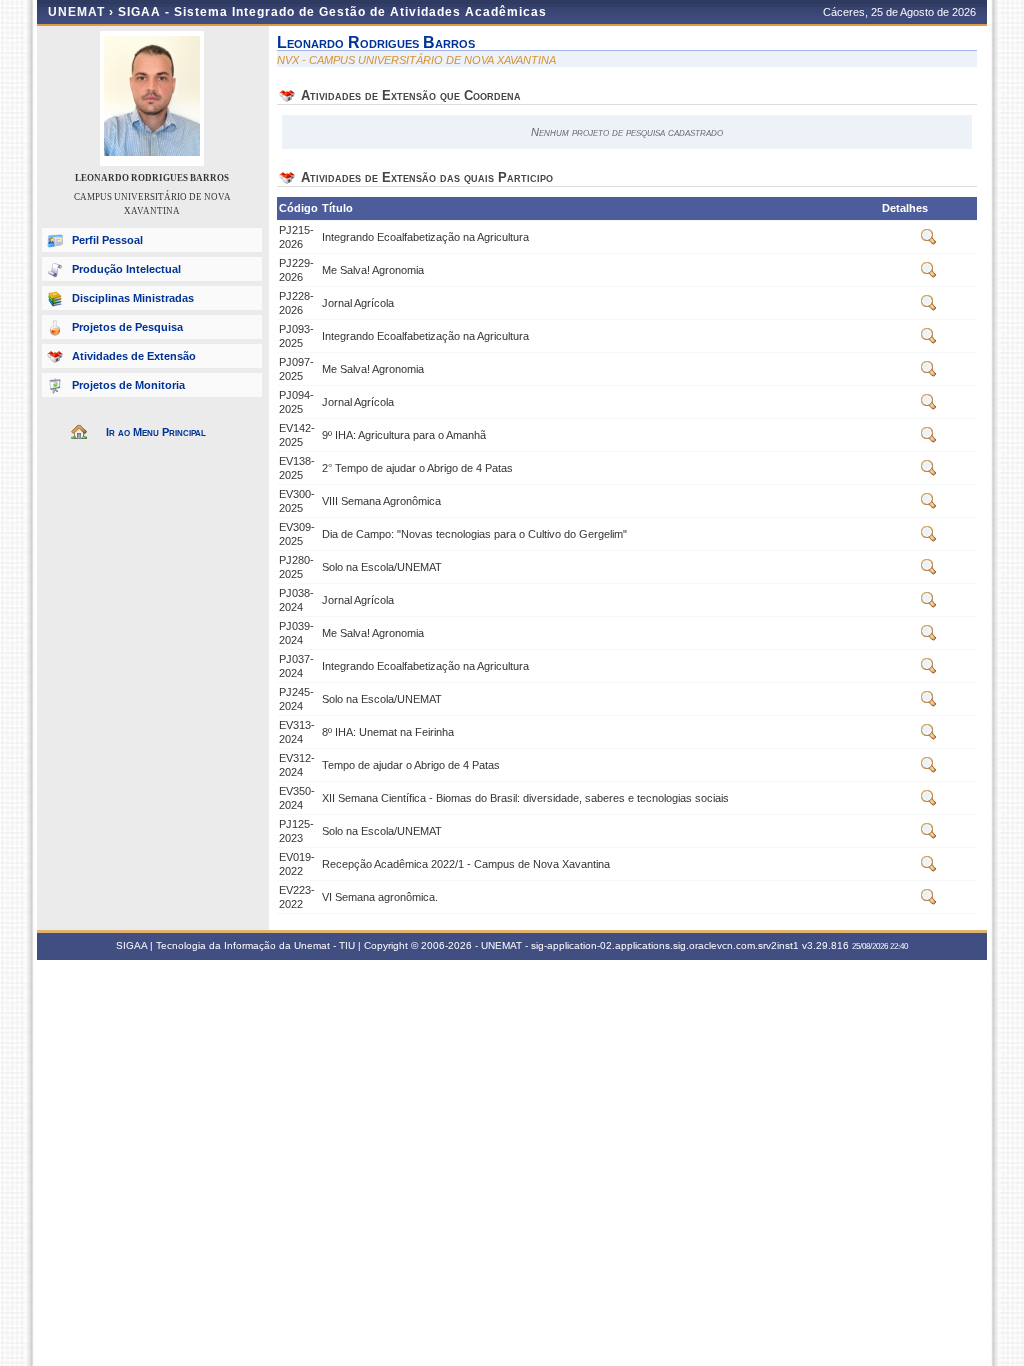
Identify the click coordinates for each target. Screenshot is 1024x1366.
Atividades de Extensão (134, 356)
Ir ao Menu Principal (156, 432)
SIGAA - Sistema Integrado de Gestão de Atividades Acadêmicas (332, 12)
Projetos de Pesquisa (127, 327)
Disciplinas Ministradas (133, 298)
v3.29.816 (825, 945)
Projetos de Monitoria (128, 385)
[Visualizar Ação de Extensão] (929, 241)
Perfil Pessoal (107, 240)
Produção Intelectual (126, 269)
